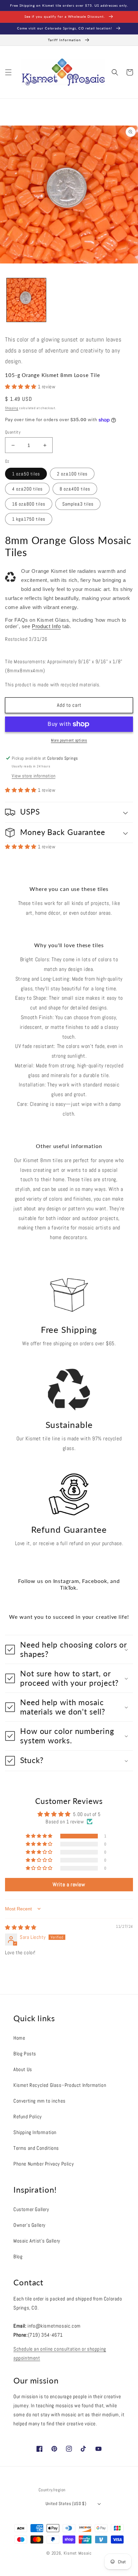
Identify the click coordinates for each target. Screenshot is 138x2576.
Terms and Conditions (36, 2148)
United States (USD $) (66, 2504)
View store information (33, 776)
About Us (23, 2069)
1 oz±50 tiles (26, 474)
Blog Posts (25, 2054)
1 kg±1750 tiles (29, 519)
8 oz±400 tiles (75, 489)
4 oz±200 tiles (27, 489)
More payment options (69, 740)
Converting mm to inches (40, 2101)
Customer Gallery (31, 2209)
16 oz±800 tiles (29, 504)
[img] (21, 1927)
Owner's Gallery (29, 2225)
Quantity (13, 432)
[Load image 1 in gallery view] (26, 300)
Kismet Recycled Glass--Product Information (60, 2085)
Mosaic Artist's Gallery (37, 2241)
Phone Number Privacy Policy (44, 2164)
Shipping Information (35, 2132)
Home (19, 2038)
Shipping (12, 408)
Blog (18, 2256)
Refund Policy (28, 2116)
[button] (8, 72)
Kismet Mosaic (78, 2553)
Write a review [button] (69, 1884)
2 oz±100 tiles (72, 474)
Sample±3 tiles (78, 504)
